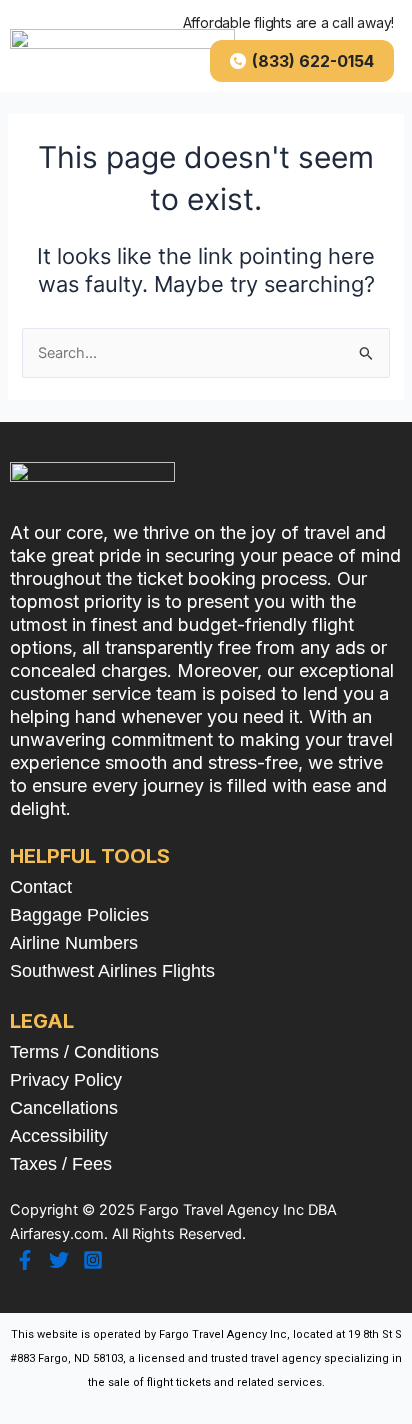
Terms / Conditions (84, 1052)
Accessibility (59, 1136)
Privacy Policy (66, 1080)
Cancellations (64, 1108)
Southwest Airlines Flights (112, 971)
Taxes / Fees (61, 1164)
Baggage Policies (79, 915)
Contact (41, 887)
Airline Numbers (74, 943)
